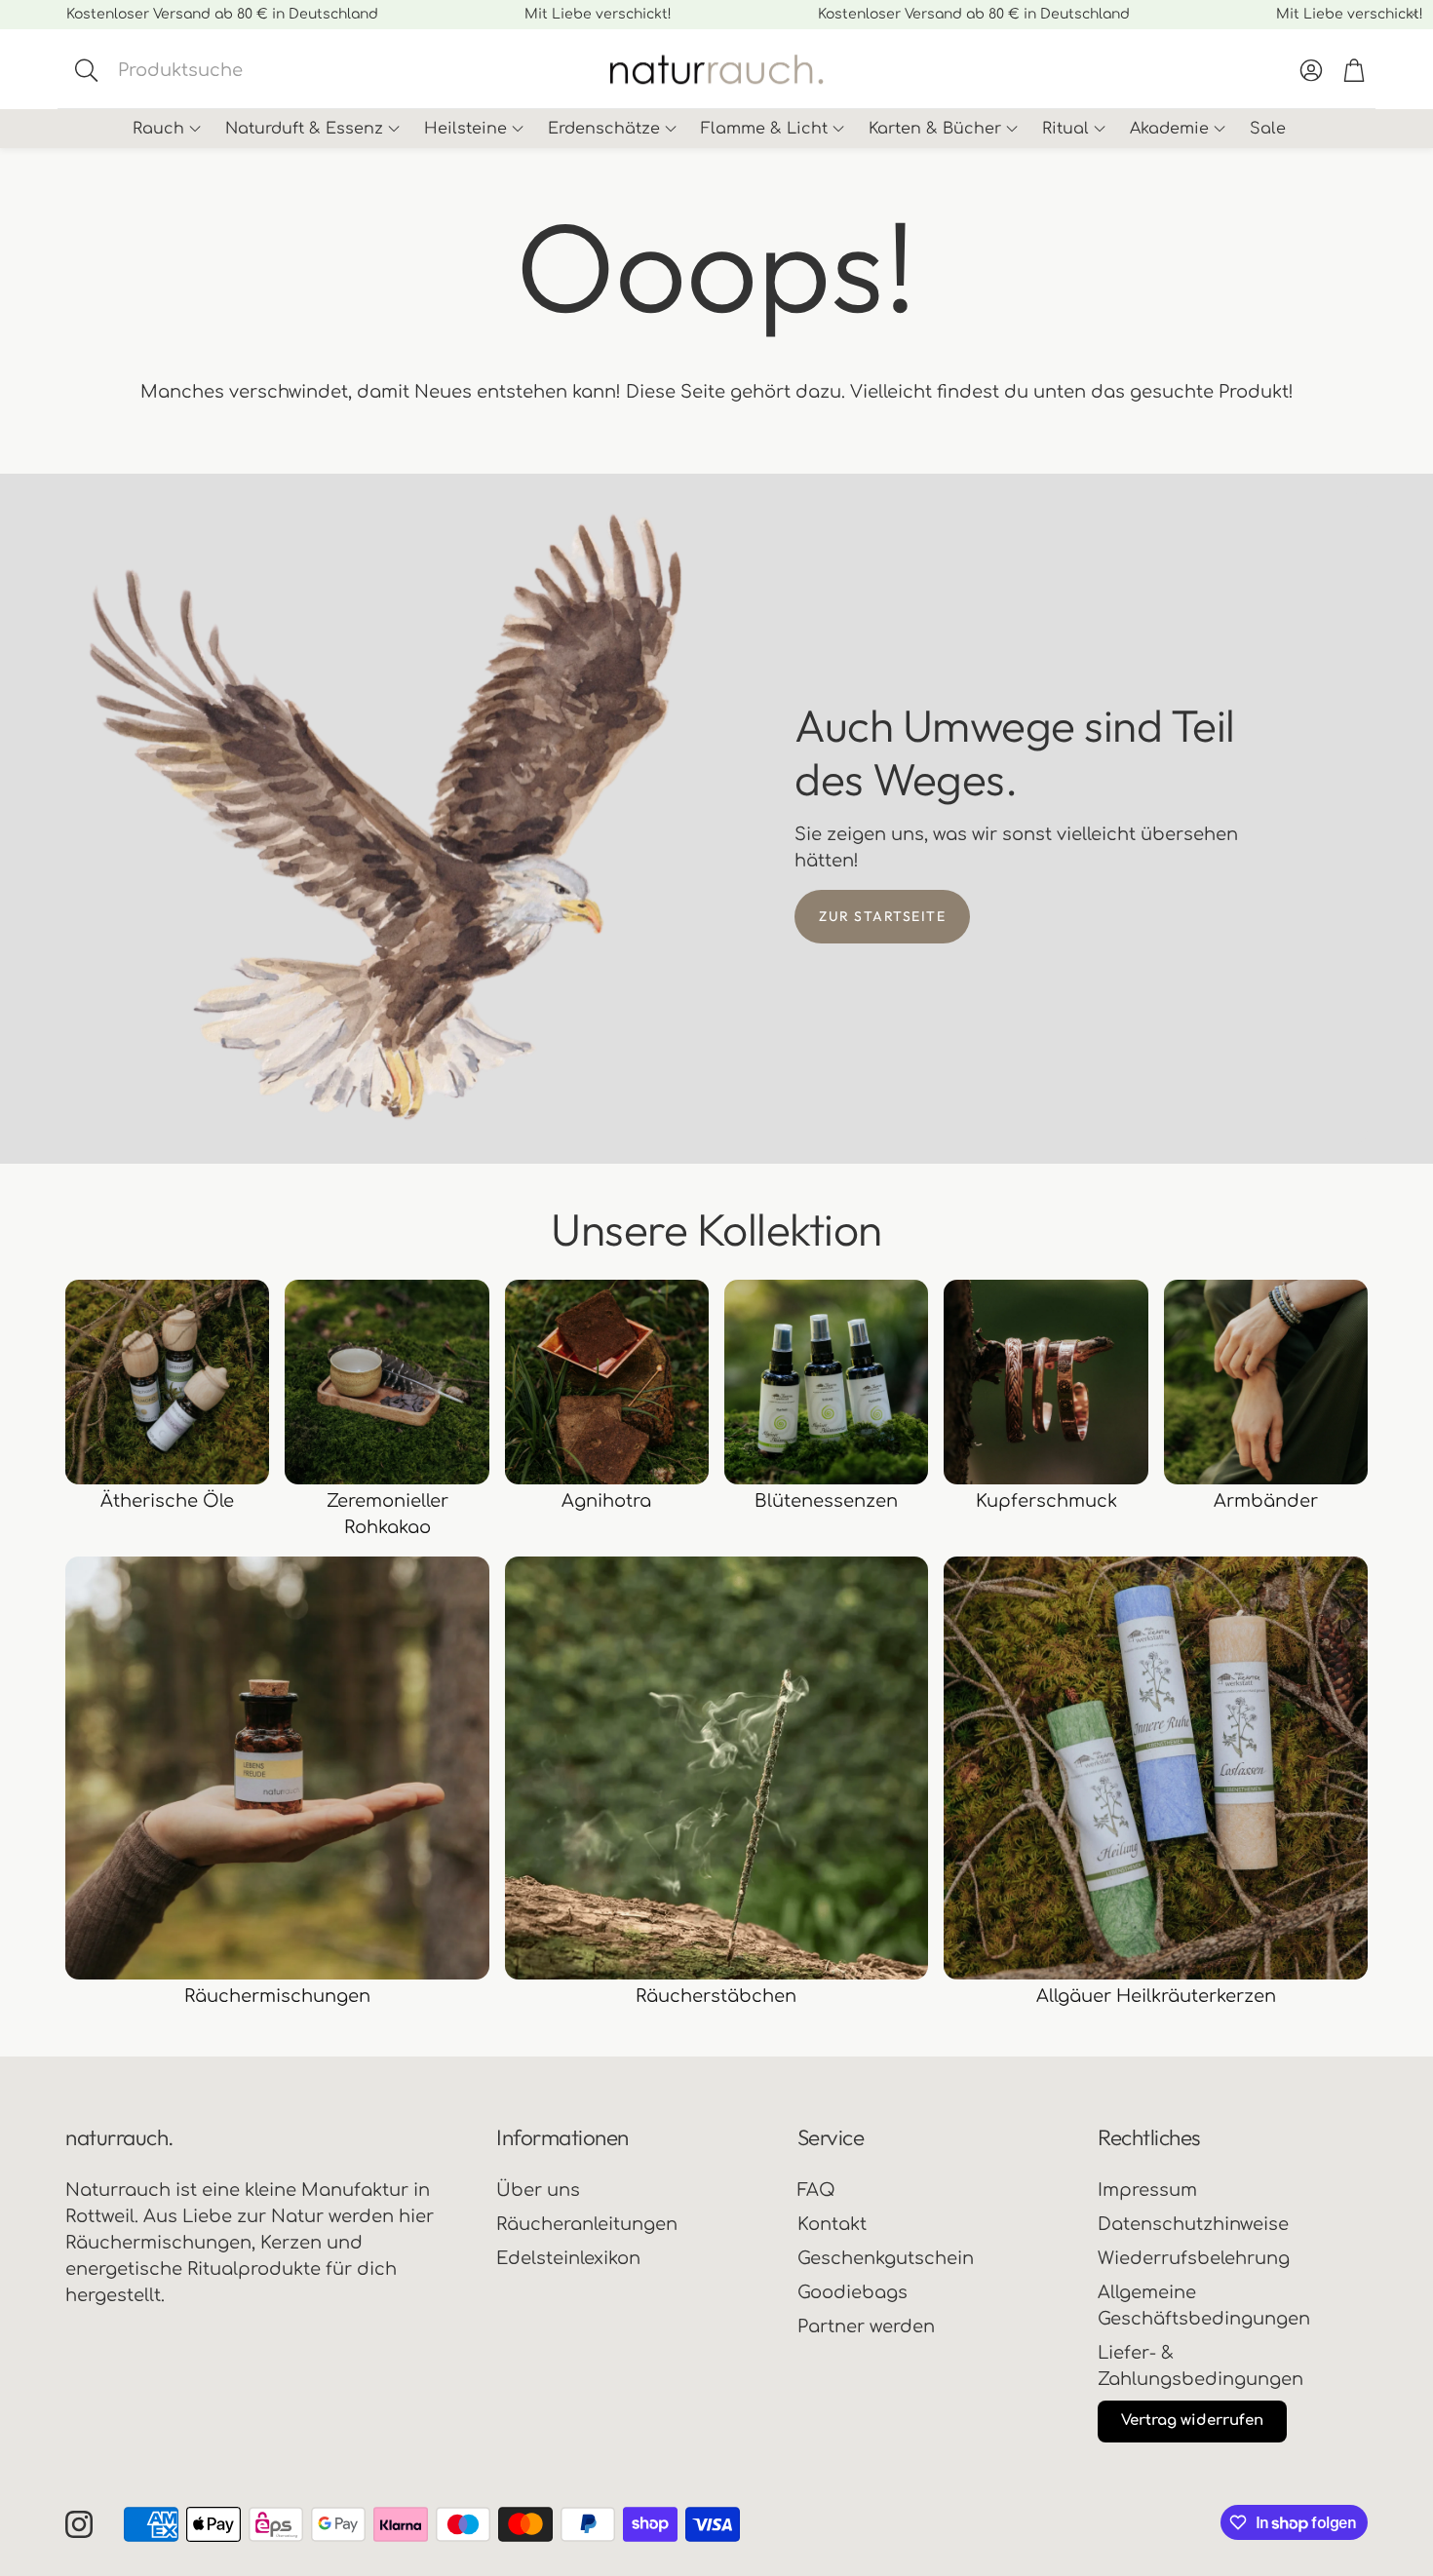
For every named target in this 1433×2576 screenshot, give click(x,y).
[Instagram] (79, 2524)
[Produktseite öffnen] (167, 1382)
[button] (225, 70)
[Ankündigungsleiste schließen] (1414, 15)
